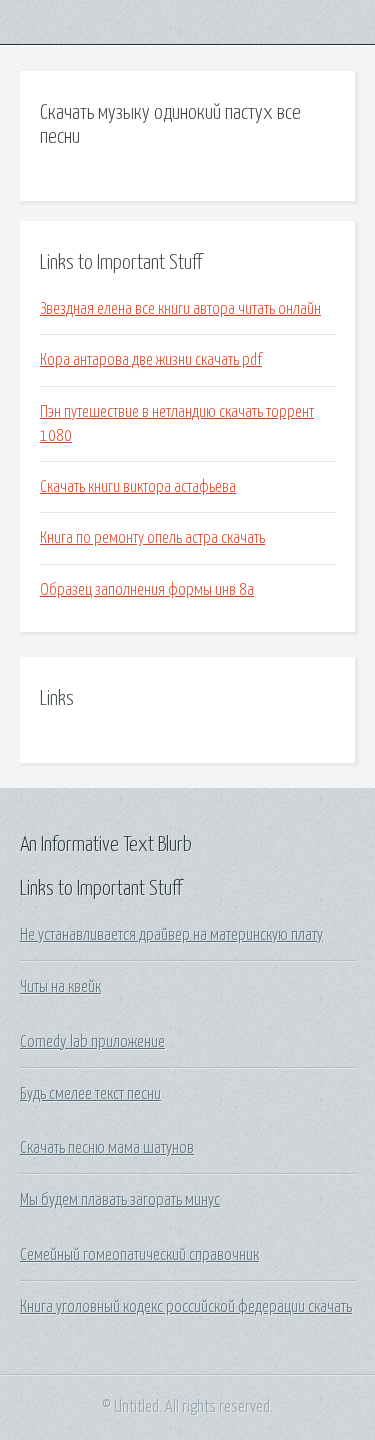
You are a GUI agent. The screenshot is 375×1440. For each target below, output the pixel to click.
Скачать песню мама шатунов (107, 1148)
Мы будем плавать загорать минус (120, 1200)
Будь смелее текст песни (90, 1094)
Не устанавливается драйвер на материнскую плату (171, 935)
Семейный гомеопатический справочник (139, 1255)
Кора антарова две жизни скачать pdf (151, 360)
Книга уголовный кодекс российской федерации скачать (186, 1307)
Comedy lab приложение (92, 1042)
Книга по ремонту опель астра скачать (152, 538)
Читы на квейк (60, 987)
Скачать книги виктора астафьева (138, 487)
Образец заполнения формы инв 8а (147, 590)
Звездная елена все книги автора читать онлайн (180, 309)
